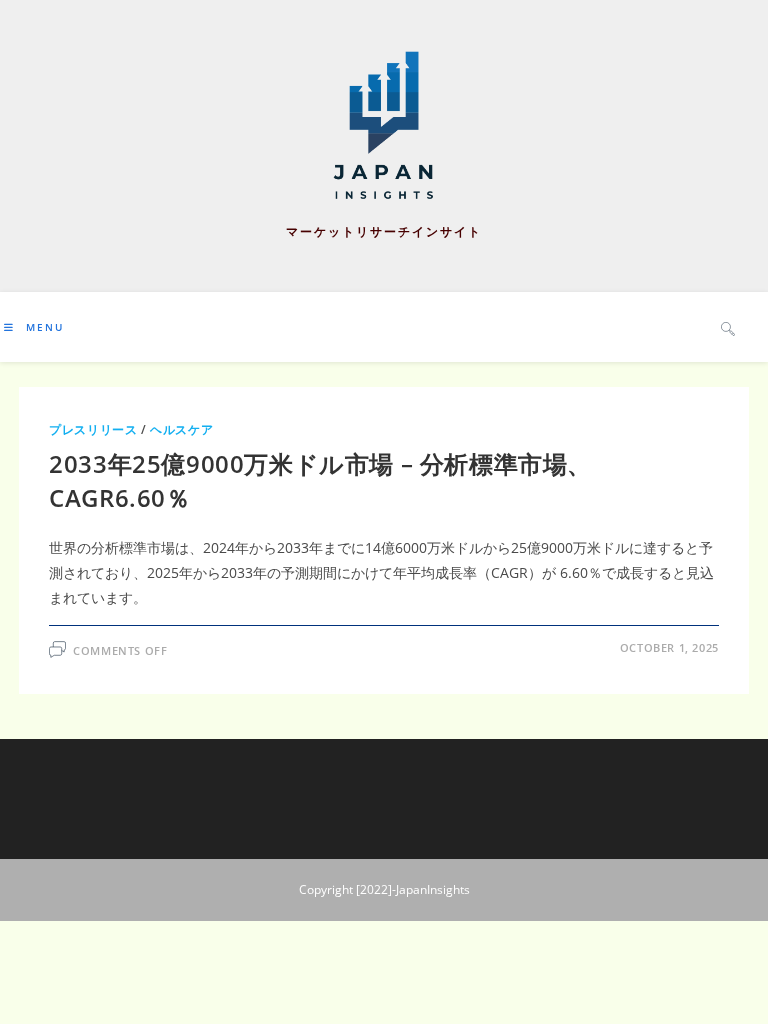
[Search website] (728, 328)
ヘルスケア (181, 429)
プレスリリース (93, 429)
